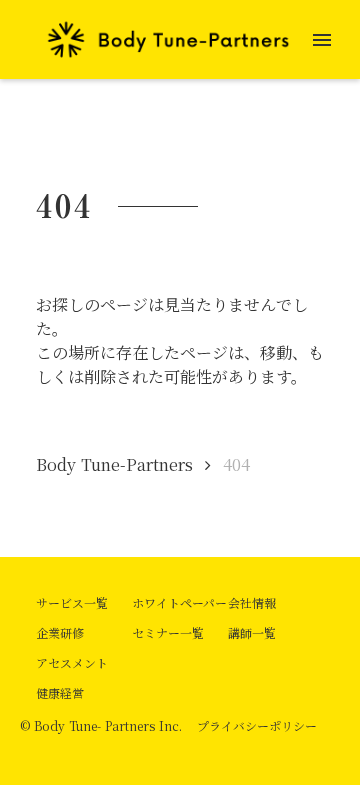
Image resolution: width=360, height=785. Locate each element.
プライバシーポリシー (257, 726)
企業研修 (60, 632)
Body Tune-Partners (114, 464)
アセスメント (72, 662)
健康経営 (60, 692)
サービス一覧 (72, 602)
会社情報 (252, 602)
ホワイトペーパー (179, 602)
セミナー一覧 (168, 632)
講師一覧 (252, 632)
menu (322, 40)
